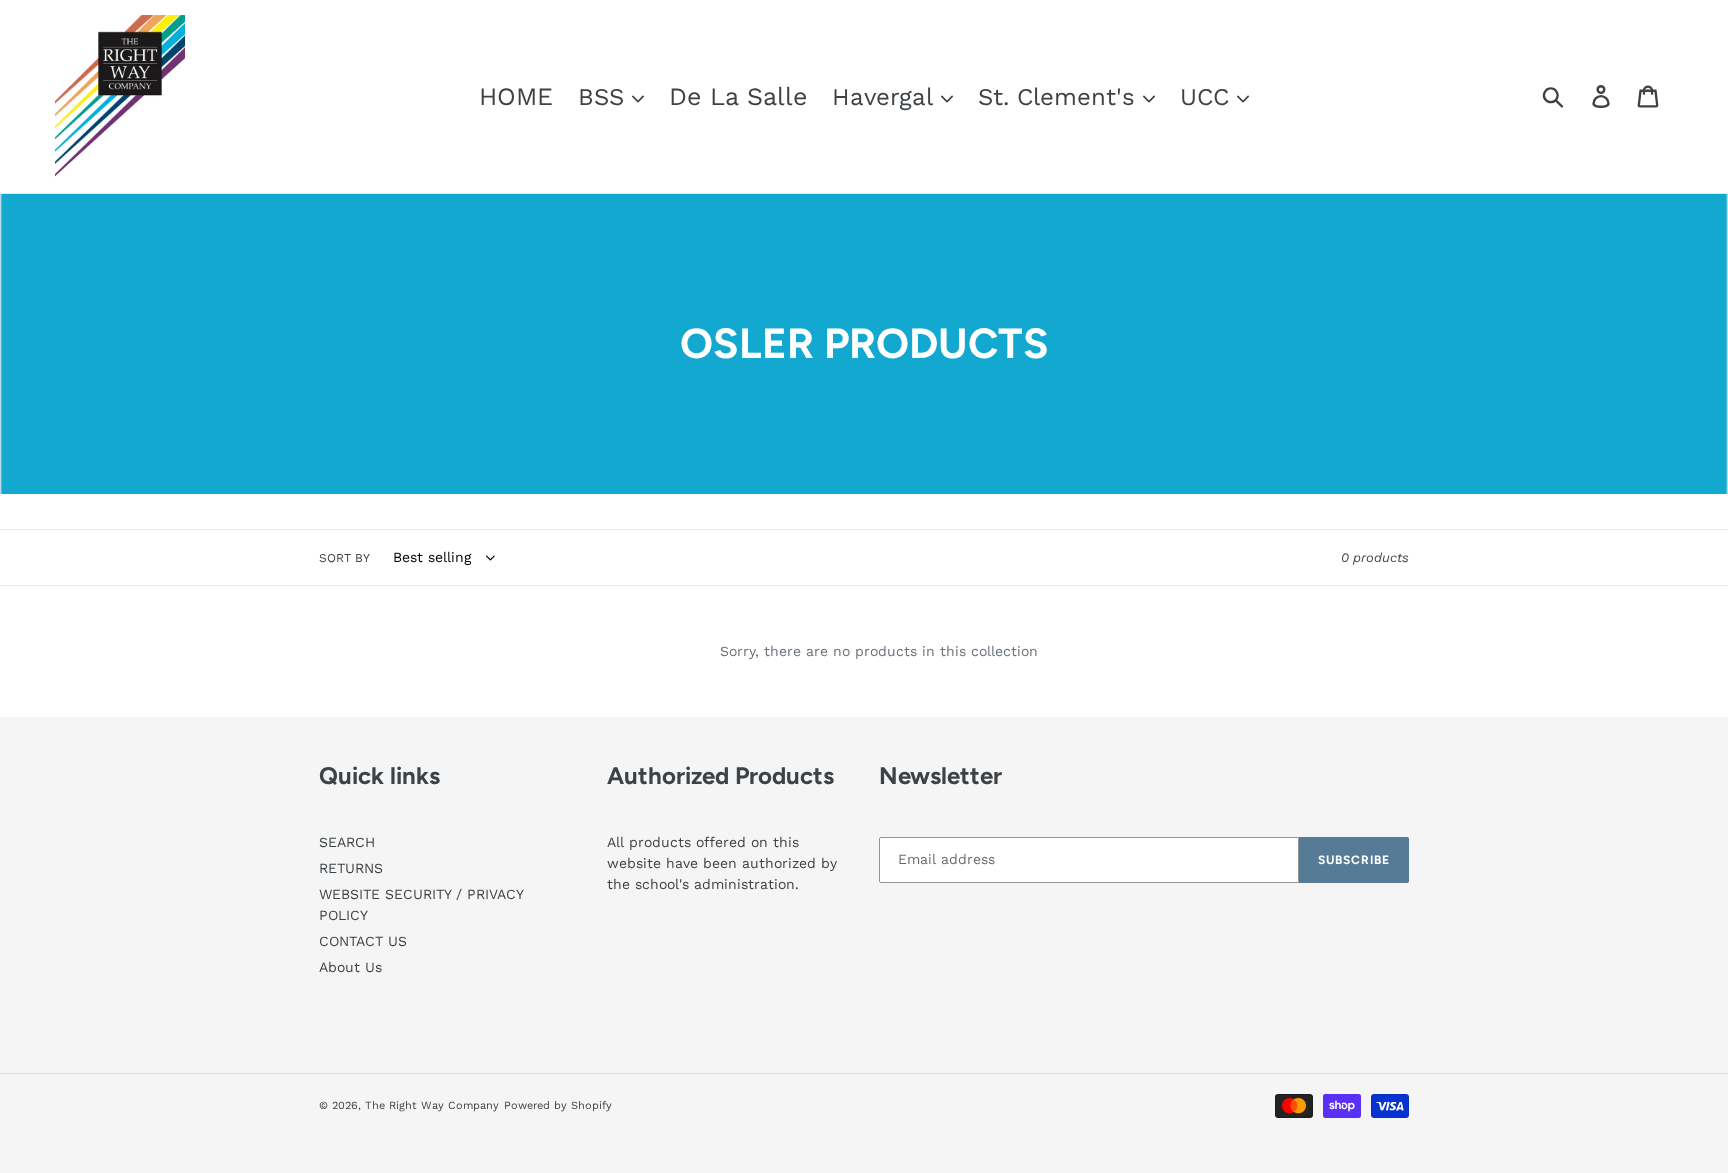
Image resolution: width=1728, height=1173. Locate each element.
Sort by (344, 558)
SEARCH (347, 842)
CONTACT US (363, 941)
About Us (350, 967)
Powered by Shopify (558, 1105)
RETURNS (351, 868)
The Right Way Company (432, 1105)
